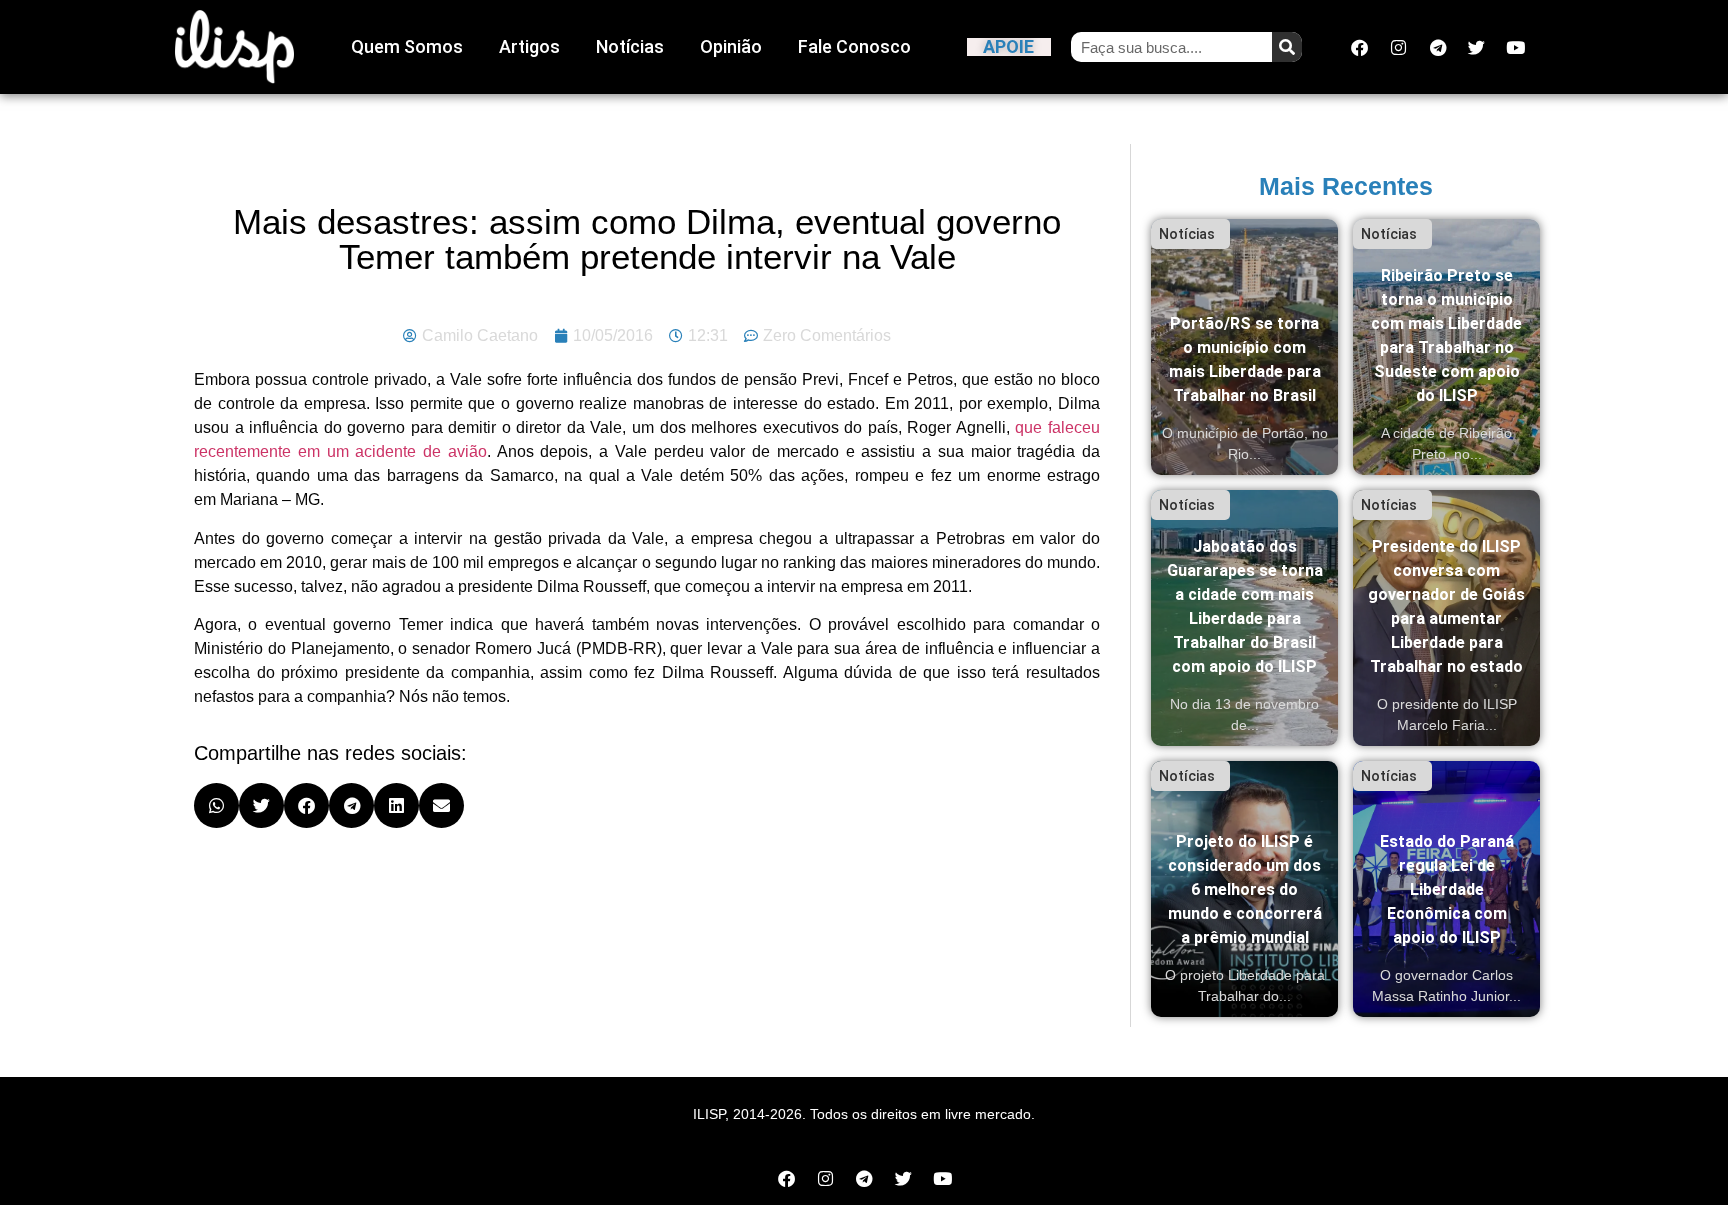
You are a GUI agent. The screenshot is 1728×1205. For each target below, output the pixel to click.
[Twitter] (1477, 47)
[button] (216, 805)
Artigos (529, 46)
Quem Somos (407, 46)
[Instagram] (1399, 47)
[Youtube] (1516, 47)
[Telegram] (1438, 47)
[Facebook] (1360, 47)
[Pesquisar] (1287, 47)
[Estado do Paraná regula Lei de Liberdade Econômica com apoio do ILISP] (1446, 889)
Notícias (630, 46)
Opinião (731, 46)
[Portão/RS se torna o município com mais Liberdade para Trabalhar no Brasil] (1244, 347)
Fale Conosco (854, 46)
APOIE (1008, 46)
